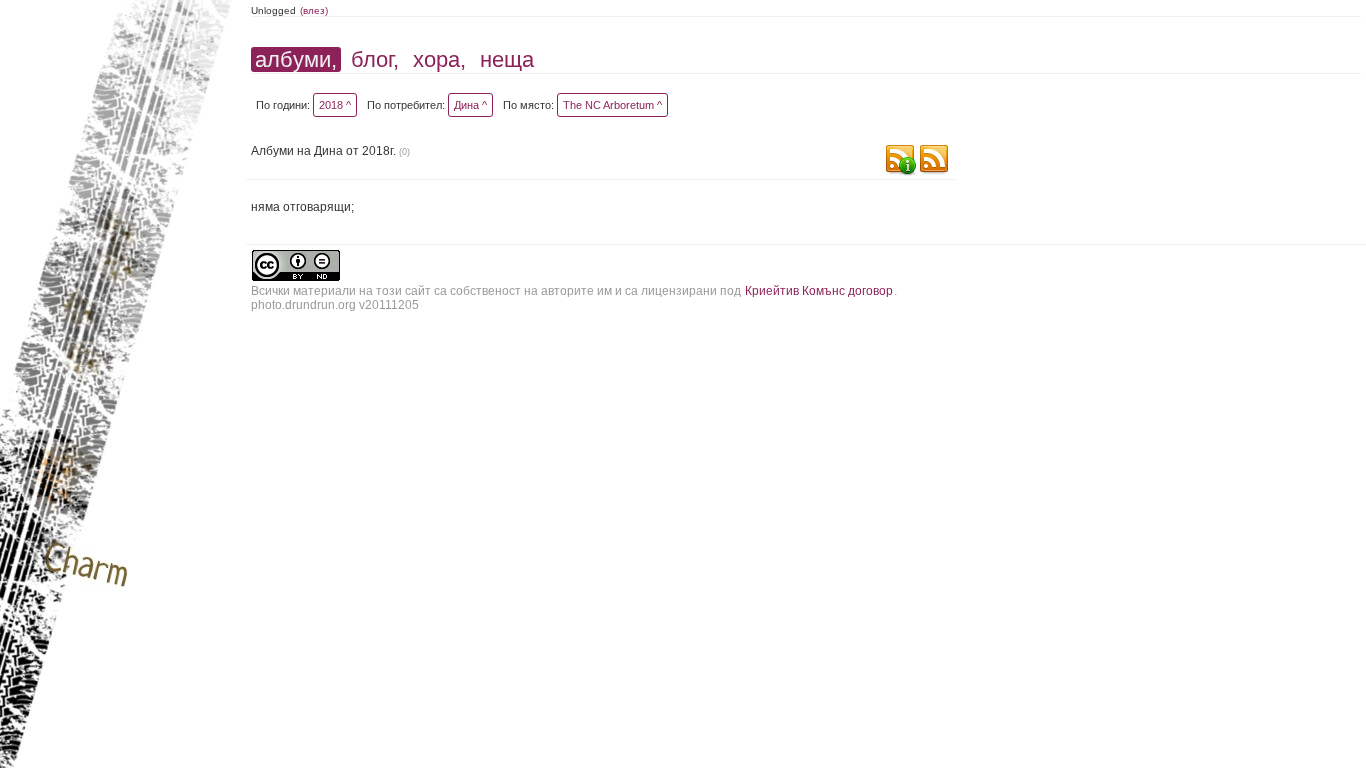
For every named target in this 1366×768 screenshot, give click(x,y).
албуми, (296, 59)
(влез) (314, 10)
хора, (439, 59)
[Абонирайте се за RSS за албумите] (934, 161)
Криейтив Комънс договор (819, 291)
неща (507, 59)
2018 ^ (335, 105)
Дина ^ (470, 105)
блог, (375, 59)
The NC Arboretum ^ (612, 105)
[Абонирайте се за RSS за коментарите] (900, 161)
